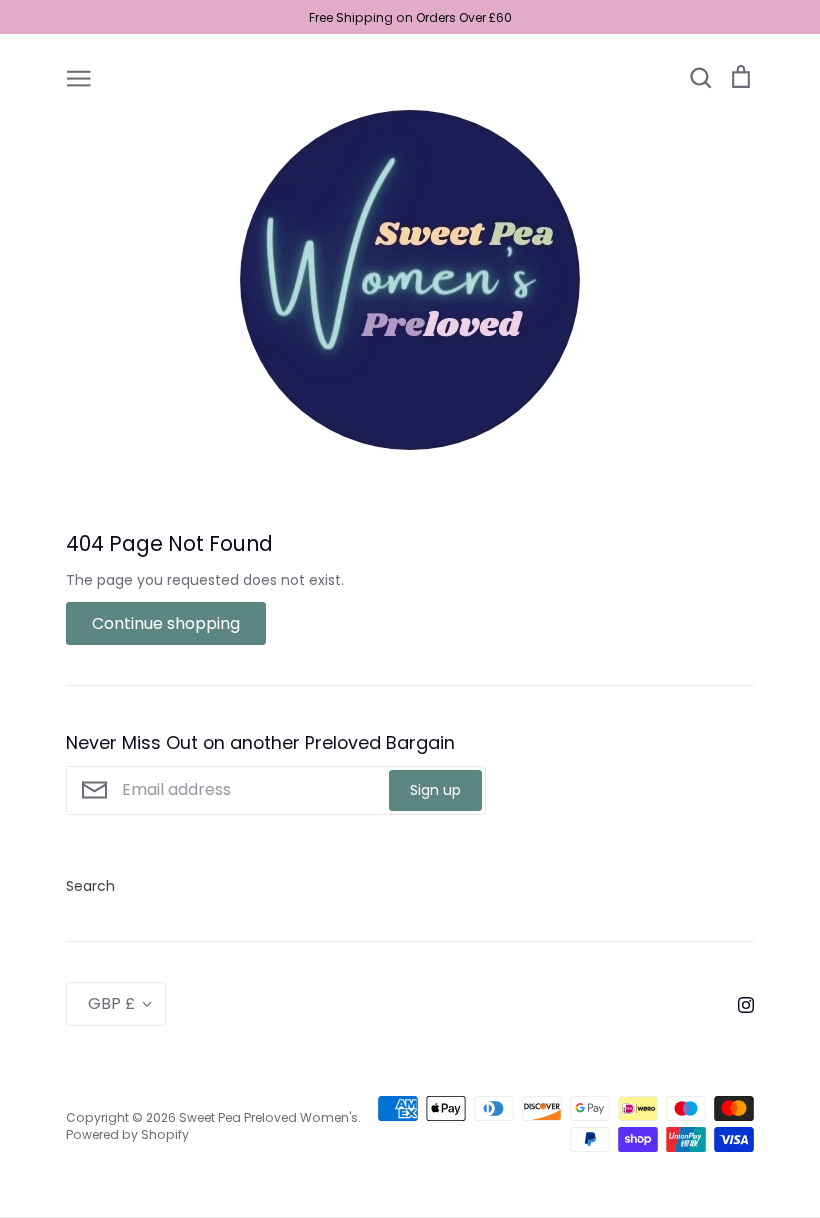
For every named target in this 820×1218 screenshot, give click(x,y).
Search (90, 886)
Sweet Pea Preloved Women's (268, 1117)
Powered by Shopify (127, 1134)
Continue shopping (166, 623)
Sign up (435, 790)
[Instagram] (738, 1004)
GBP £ (111, 1003)
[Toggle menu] (79, 77)
